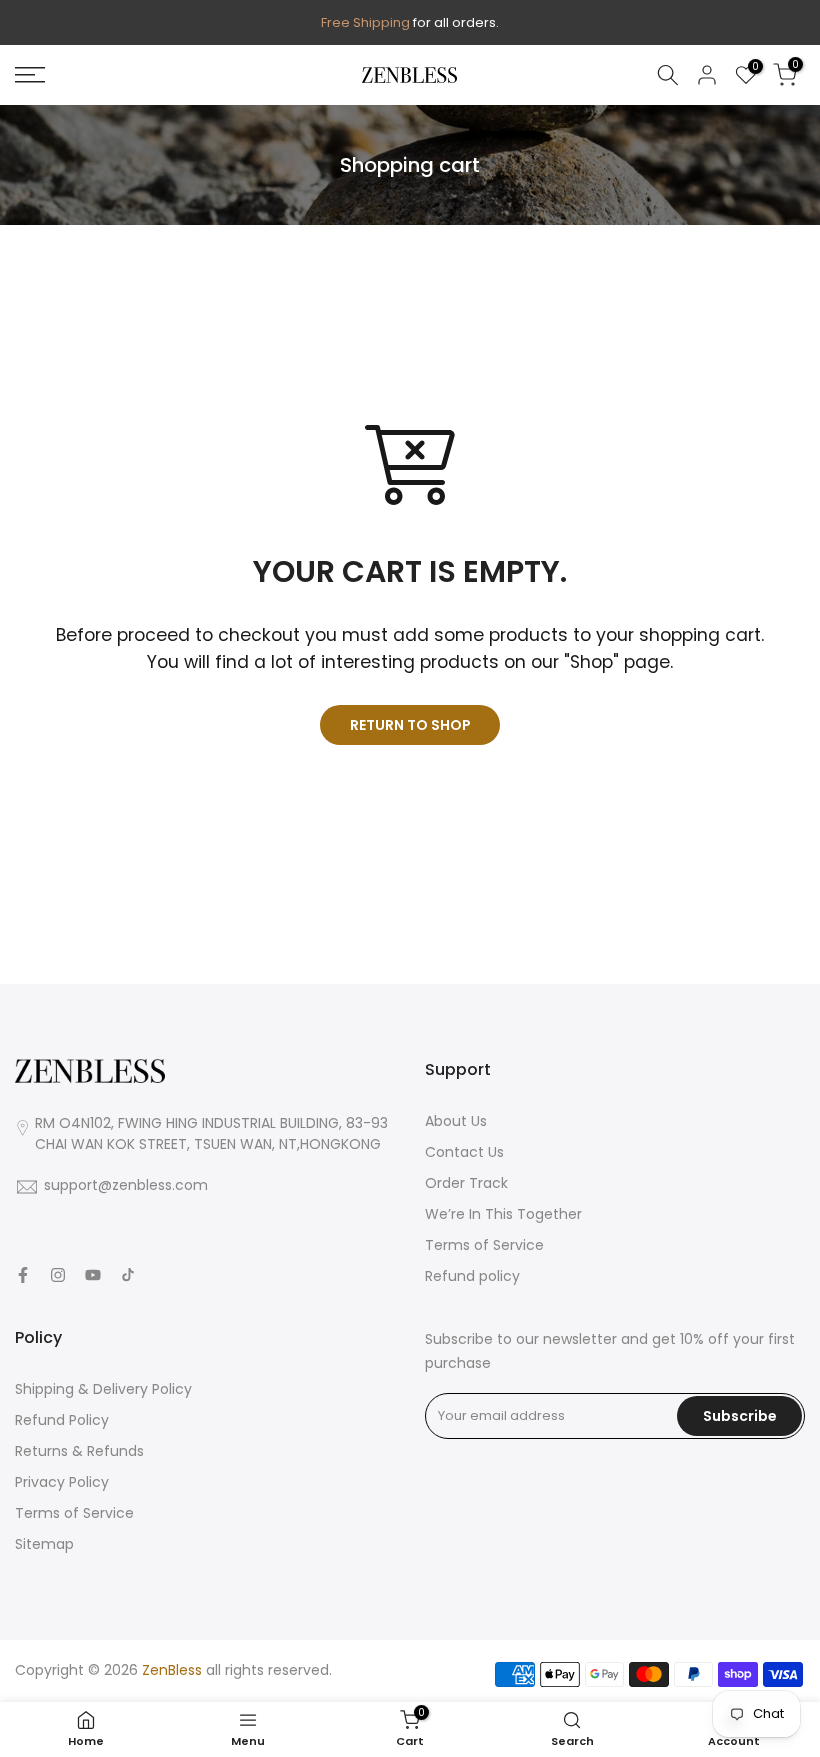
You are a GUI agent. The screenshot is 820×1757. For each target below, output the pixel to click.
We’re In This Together (503, 1214)
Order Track (466, 1183)
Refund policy (472, 1276)
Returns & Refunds (79, 1451)
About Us (456, 1121)
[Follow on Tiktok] (128, 1275)
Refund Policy (62, 1420)
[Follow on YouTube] (93, 1275)
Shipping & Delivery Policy (103, 1389)
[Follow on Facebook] (23, 1275)
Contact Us (464, 1152)
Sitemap (44, 1544)
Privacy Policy (62, 1482)
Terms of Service (484, 1245)
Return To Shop (410, 725)
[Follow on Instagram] (58, 1275)
